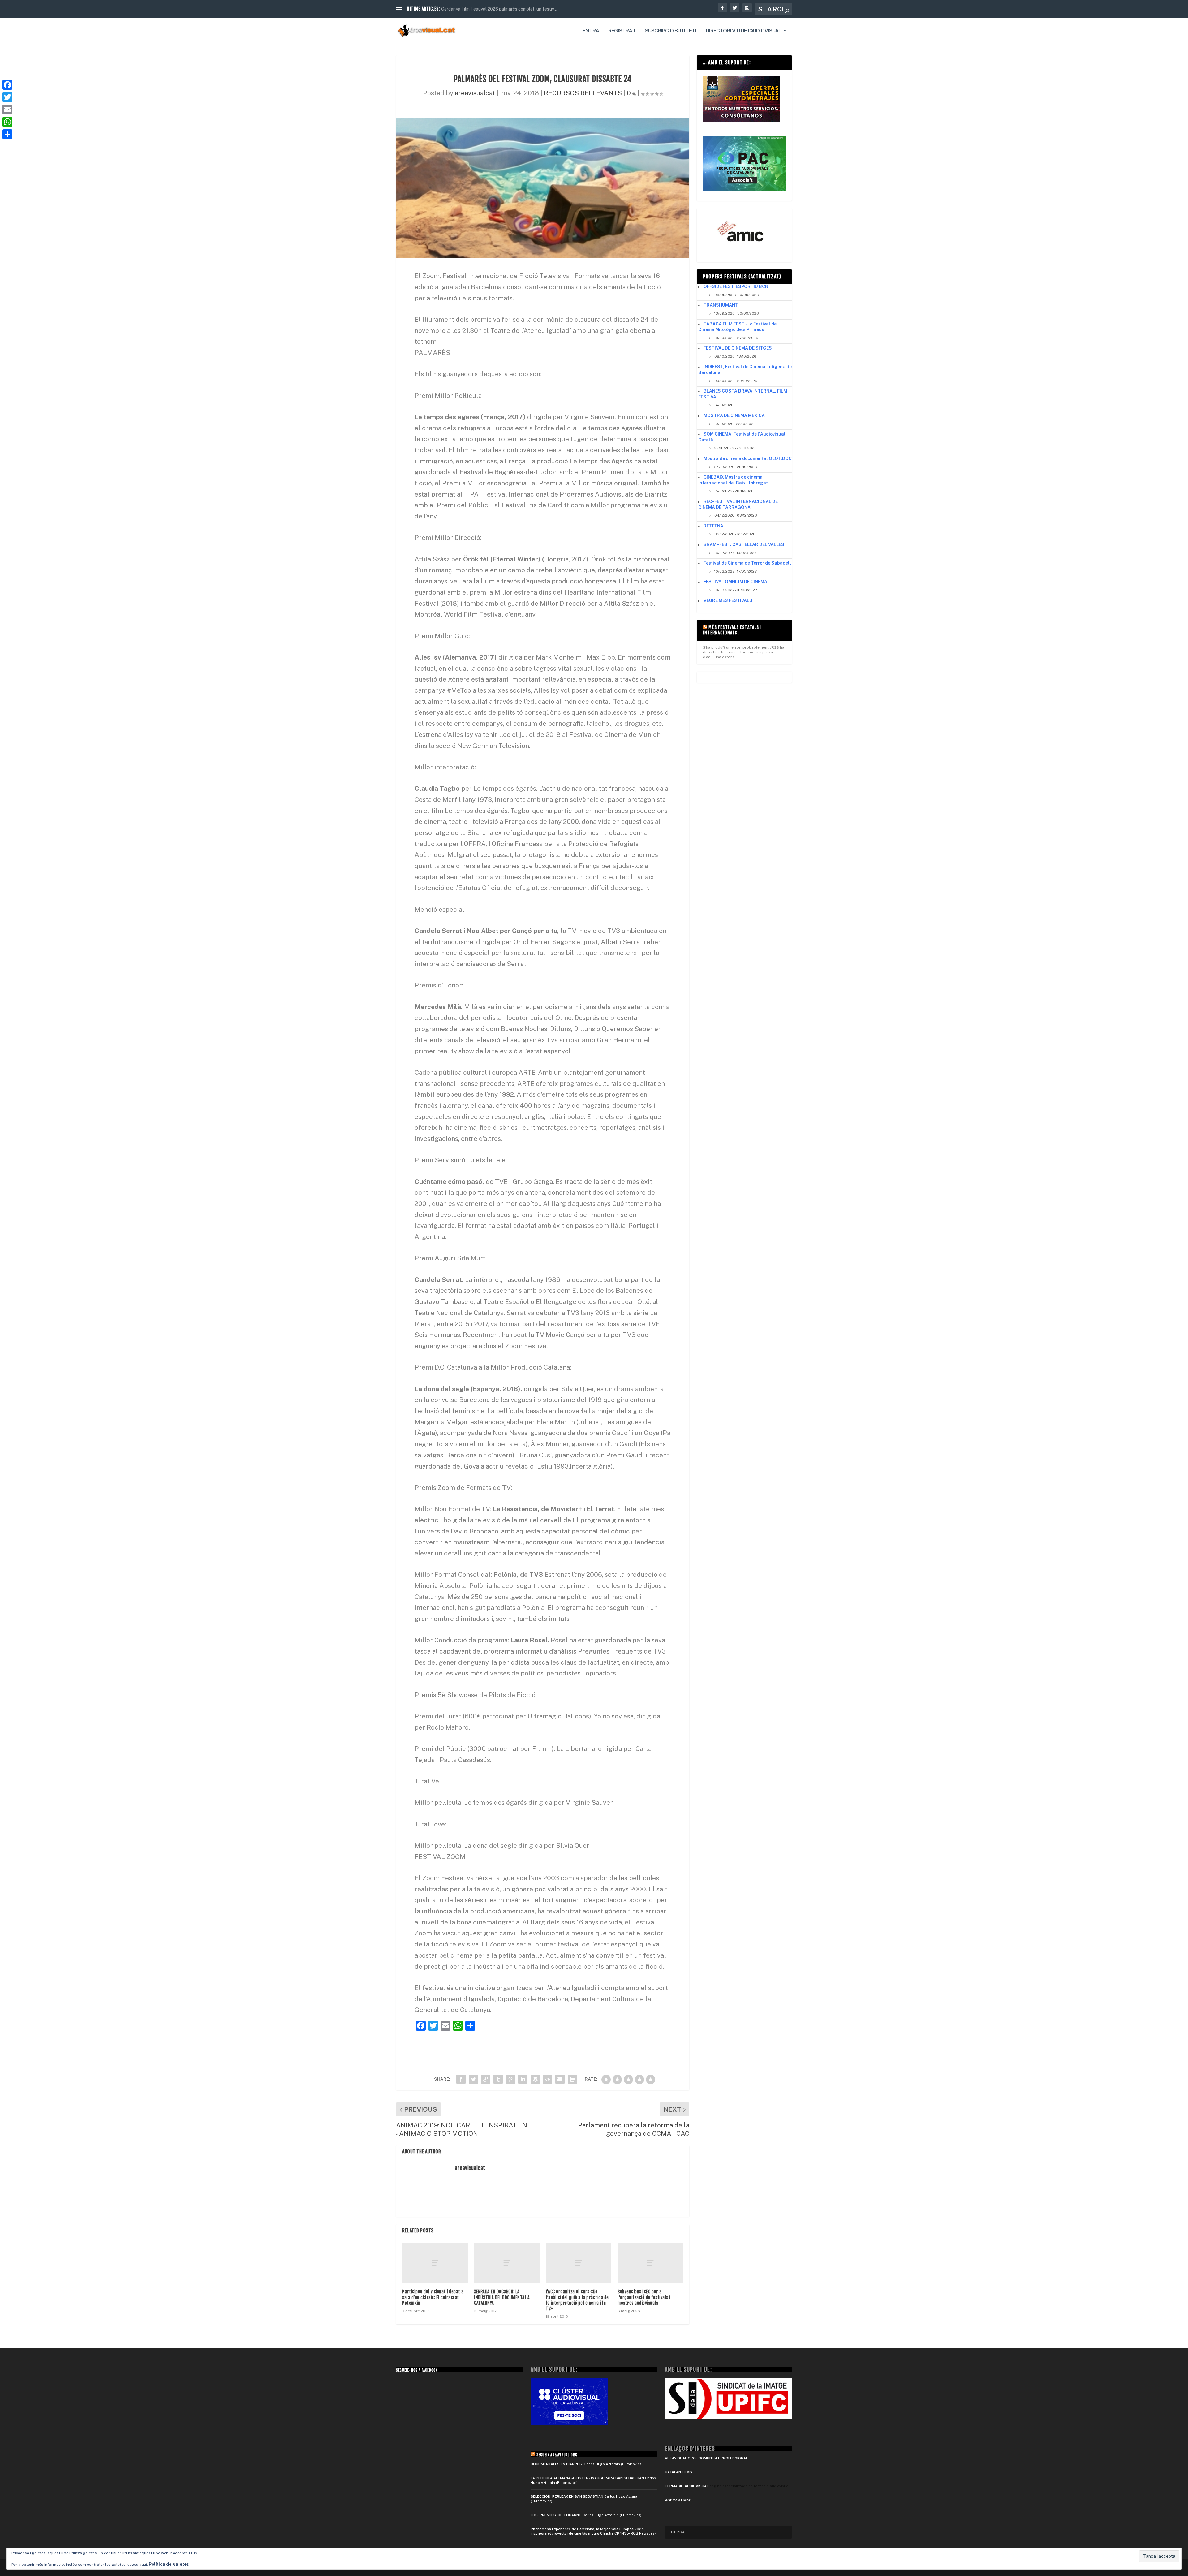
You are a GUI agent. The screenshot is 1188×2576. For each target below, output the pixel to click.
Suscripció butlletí (671, 31)
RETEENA (713, 526)
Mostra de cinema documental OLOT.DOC (748, 458)
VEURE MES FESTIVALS (728, 600)
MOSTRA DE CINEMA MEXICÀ (734, 415)
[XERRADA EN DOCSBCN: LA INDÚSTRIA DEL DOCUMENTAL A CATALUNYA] (507, 2263)
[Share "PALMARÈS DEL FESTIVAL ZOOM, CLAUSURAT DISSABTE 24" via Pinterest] (510, 2079)
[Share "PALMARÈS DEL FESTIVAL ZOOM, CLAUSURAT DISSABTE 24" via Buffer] (535, 2079)
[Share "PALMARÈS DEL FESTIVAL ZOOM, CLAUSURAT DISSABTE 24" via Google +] (486, 2079)
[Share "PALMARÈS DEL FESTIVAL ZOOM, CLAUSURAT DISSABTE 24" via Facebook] (461, 2079)
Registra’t (622, 31)
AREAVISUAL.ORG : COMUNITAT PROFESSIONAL (706, 2458)
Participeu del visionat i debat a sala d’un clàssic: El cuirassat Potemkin (433, 2297)
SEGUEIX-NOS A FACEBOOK (417, 2370)
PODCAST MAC (678, 2500)
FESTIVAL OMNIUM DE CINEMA (735, 582)
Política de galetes (169, 2564)
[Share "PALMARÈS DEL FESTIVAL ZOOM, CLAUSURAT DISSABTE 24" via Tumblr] (498, 2079)
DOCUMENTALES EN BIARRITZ (557, 2464)
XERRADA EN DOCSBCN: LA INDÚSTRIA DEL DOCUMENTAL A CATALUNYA (502, 2297)
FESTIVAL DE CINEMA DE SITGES (738, 348)
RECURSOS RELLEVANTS (583, 93)
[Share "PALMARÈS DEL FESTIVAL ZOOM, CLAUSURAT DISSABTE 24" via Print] (572, 2079)
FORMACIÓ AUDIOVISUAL (687, 2486)
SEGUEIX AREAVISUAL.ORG (557, 2455)
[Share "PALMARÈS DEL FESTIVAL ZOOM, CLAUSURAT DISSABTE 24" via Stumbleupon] (548, 2079)
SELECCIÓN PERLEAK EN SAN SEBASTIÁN (567, 2496)
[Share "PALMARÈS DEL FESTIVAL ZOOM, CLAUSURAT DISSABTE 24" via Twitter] (473, 2079)
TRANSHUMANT (721, 305)
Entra (591, 31)
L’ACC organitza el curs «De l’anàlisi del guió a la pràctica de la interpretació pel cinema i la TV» (577, 2300)
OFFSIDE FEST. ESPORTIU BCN (736, 286)
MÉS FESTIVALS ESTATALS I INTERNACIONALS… (732, 630)
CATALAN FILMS (678, 2472)
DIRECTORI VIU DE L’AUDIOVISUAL (743, 31)
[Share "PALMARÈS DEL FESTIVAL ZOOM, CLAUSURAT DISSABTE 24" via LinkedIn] (523, 2079)
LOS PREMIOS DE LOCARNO (556, 2515)
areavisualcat (475, 93)
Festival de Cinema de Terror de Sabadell (747, 563)
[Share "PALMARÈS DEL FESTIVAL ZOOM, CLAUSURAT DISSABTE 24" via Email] (560, 2079)
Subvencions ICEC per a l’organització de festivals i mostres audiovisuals (644, 2297)
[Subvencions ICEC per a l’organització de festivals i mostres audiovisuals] (650, 2263)
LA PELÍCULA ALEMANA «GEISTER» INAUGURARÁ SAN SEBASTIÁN (587, 2478)
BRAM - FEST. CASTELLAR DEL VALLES (744, 544)
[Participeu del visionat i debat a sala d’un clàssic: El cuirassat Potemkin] (435, 2263)
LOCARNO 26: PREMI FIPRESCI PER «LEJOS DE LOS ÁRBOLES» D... (510, 9)
